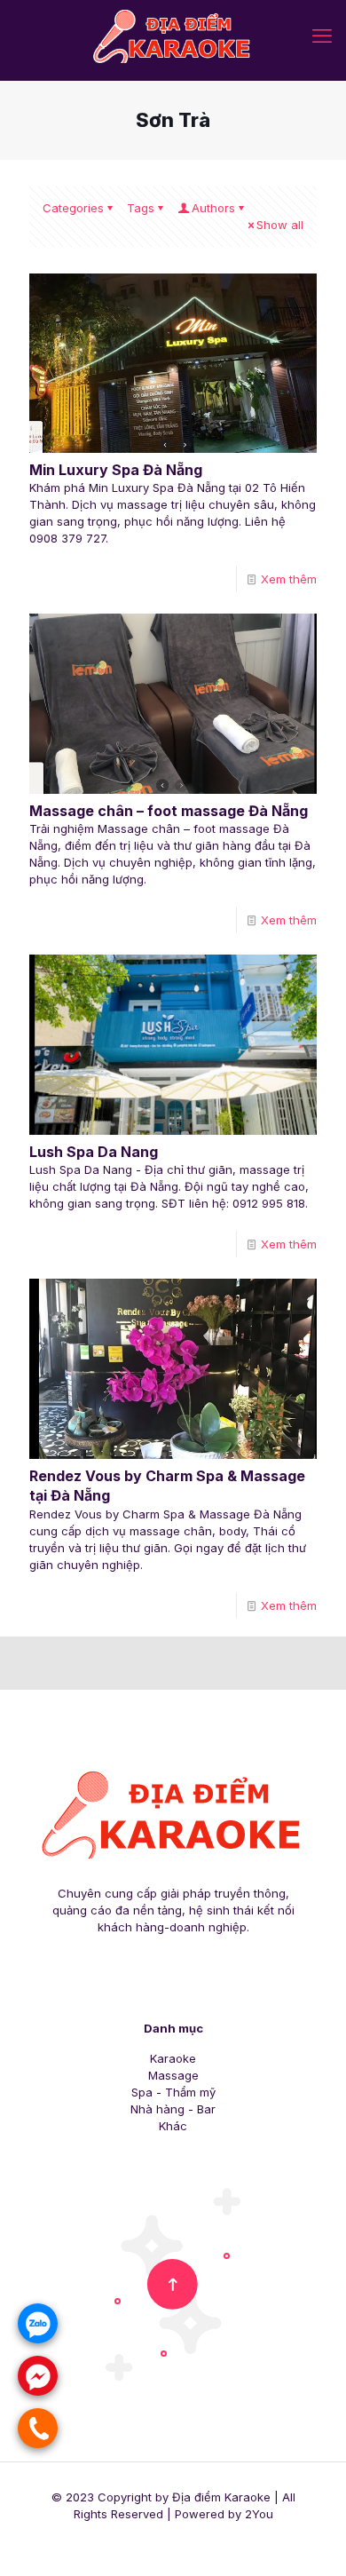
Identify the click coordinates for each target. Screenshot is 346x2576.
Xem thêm (289, 579)
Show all (280, 225)
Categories (73, 208)
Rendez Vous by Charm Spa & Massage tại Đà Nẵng (167, 1486)
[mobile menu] (322, 36)
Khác (173, 2126)
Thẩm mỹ (190, 2092)
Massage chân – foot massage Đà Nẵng (169, 811)
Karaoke (173, 2058)
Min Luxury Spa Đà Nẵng (116, 470)
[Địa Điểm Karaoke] (173, 36)
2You (259, 2514)
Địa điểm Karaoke (221, 2497)
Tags (141, 208)
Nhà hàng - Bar (173, 2109)
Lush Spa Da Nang (94, 1152)
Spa (142, 2092)
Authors (213, 208)
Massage (173, 2075)
